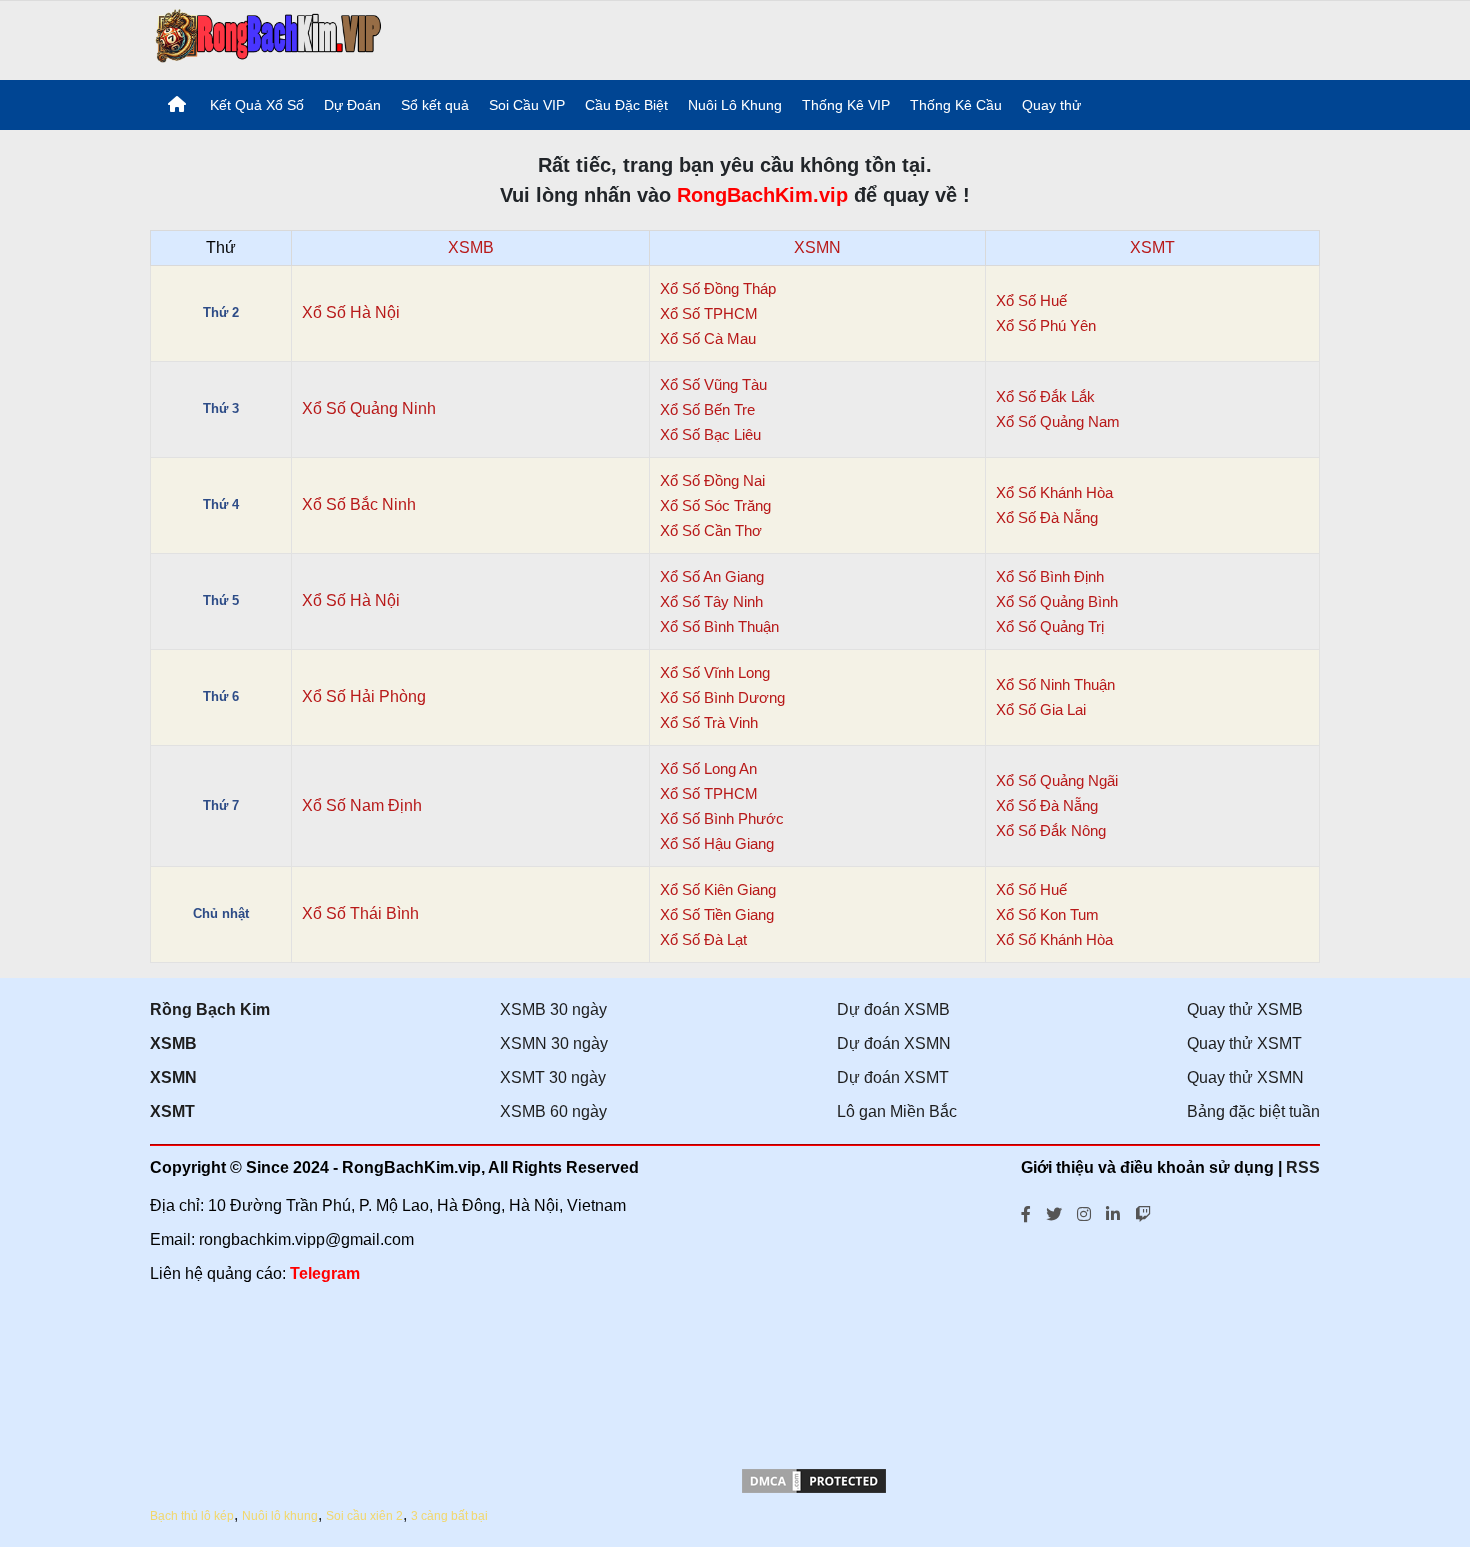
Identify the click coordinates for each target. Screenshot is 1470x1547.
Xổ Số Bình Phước (722, 818)
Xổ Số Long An (708, 768)
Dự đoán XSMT (893, 1077)
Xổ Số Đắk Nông (1051, 830)
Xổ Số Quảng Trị (1050, 626)
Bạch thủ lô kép (192, 1516)
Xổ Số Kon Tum (1047, 914)
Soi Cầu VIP (527, 105)
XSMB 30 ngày (553, 1009)
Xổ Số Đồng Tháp (718, 288)
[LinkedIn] (1113, 1212)
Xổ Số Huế (1031, 300)
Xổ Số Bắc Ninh (359, 504)
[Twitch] (1143, 1212)
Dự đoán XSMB (893, 1009)
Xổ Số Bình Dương (722, 697)
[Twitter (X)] (1054, 1212)
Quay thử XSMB (1245, 1009)
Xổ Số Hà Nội (351, 312)
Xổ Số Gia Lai (1041, 709)
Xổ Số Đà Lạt (703, 939)
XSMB (471, 247)
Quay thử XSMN (1245, 1077)
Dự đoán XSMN (894, 1043)
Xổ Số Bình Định (1050, 576)
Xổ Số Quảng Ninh (369, 408)
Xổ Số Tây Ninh (711, 601)
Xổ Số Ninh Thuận (1055, 684)
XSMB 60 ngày (553, 1111)
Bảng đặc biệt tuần (1253, 1111)
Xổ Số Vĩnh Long (715, 672)
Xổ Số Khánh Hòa (1054, 492)
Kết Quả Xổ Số (257, 105)
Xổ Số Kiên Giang (718, 889)
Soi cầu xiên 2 (364, 1516)
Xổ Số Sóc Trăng (715, 505)
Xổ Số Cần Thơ (711, 530)
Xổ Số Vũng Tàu (713, 384)
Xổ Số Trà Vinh (709, 722)
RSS (1303, 1167)
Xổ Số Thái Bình (360, 913)
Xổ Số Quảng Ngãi (1057, 780)
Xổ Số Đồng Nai (712, 480)
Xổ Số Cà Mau (708, 338)
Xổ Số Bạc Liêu (710, 434)
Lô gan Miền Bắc (897, 1111)
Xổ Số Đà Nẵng (1047, 517)
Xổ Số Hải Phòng (364, 696)
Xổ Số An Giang (712, 576)
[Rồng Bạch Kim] (269, 39)
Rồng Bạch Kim (210, 1009)
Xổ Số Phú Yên (1046, 325)
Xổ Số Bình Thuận (719, 626)
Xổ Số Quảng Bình (1057, 601)
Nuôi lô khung (280, 1516)
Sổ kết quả (435, 105)
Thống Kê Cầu (956, 105)
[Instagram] (1084, 1212)
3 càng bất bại (449, 1516)
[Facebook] (1026, 1212)
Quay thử (1051, 105)
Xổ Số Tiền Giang (717, 914)
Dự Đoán (352, 105)
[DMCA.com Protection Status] (814, 1490)
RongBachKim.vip (762, 195)
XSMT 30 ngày (553, 1077)
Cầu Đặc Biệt (626, 105)
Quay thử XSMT (1244, 1043)
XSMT (1152, 247)
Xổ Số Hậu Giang (717, 843)
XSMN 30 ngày (554, 1043)
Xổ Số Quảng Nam (1058, 421)
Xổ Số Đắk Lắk (1045, 396)
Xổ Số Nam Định (362, 805)
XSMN (817, 247)
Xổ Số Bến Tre (707, 409)
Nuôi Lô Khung (735, 105)
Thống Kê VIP (846, 105)
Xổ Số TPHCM (709, 313)
